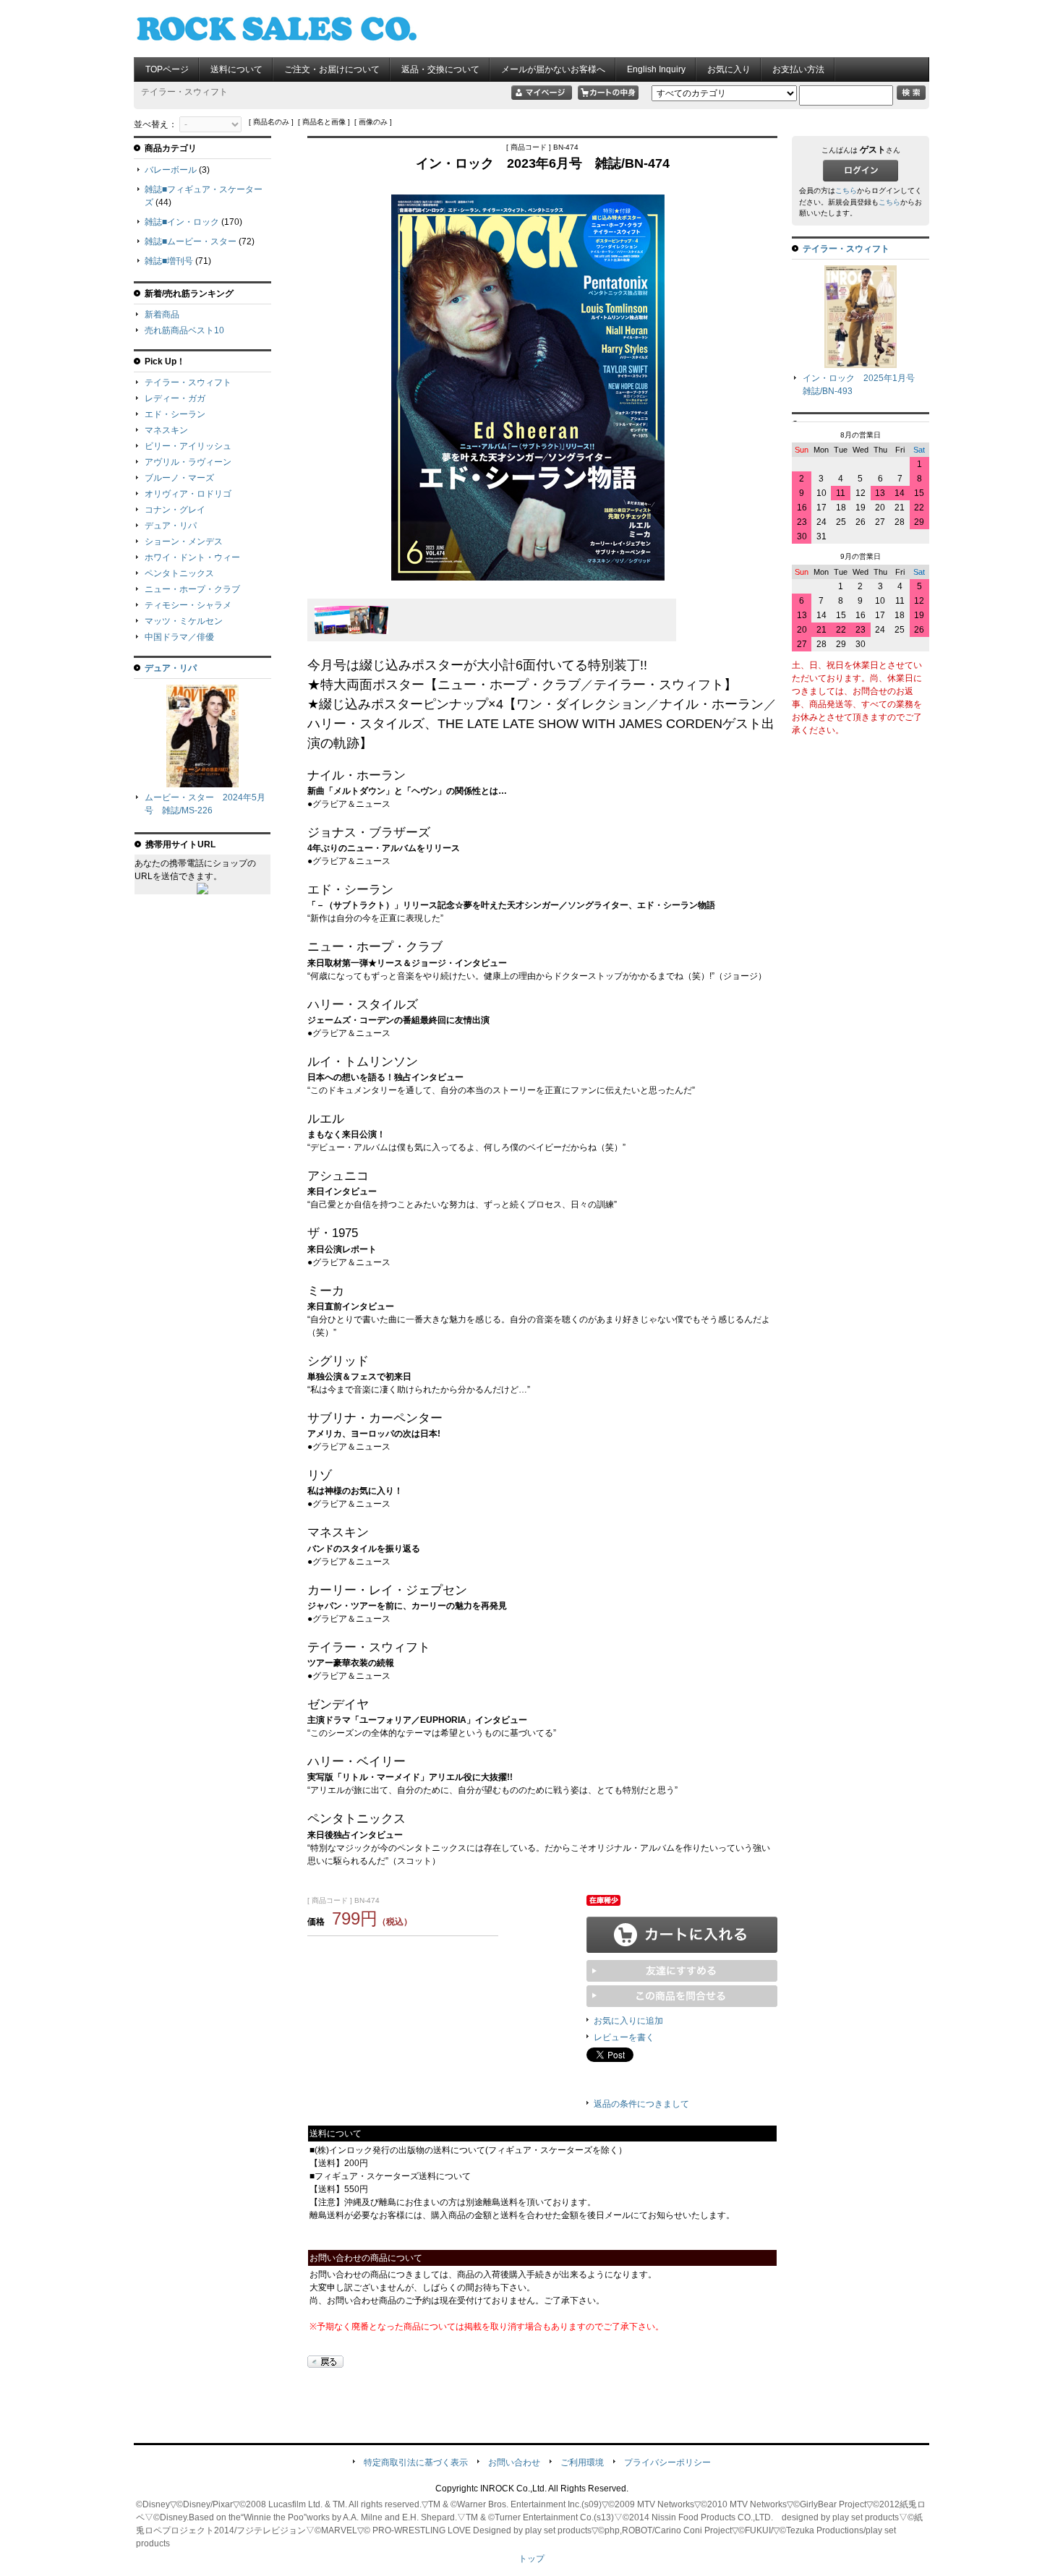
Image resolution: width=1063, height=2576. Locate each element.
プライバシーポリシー (667, 2462)
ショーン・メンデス (184, 542)
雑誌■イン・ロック (182, 222)
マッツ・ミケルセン (184, 621)
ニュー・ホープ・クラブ (192, 589)
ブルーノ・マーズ (179, 478)
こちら (846, 191)
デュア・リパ (171, 526)
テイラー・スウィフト (188, 382)
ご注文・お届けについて (332, 69)
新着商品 (162, 314)
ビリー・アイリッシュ (188, 446)
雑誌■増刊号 (169, 261)
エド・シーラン (175, 414)
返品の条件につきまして (641, 2104)
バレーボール (171, 170)
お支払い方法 (798, 69)
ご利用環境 (582, 2462)
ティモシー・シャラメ (188, 605)
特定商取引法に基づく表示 (416, 2462)
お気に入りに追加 (628, 2021)
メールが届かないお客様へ (553, 69)
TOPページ (167, 69)
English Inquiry (656, 69)
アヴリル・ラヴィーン (188, 462)
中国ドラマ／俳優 (179, 637)
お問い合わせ (514, 2462)
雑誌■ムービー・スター (191, 241)
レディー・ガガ (175, 398)
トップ (531, 2559)
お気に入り (729, 69)
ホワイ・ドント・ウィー (192, 557)
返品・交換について (440, 69)
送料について (236, 69)
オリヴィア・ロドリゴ (188, 494)
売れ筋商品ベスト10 (184, 330)
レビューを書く (624, 2037)
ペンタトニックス (179, 573)
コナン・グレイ (175, 510)
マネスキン (166, 430)
